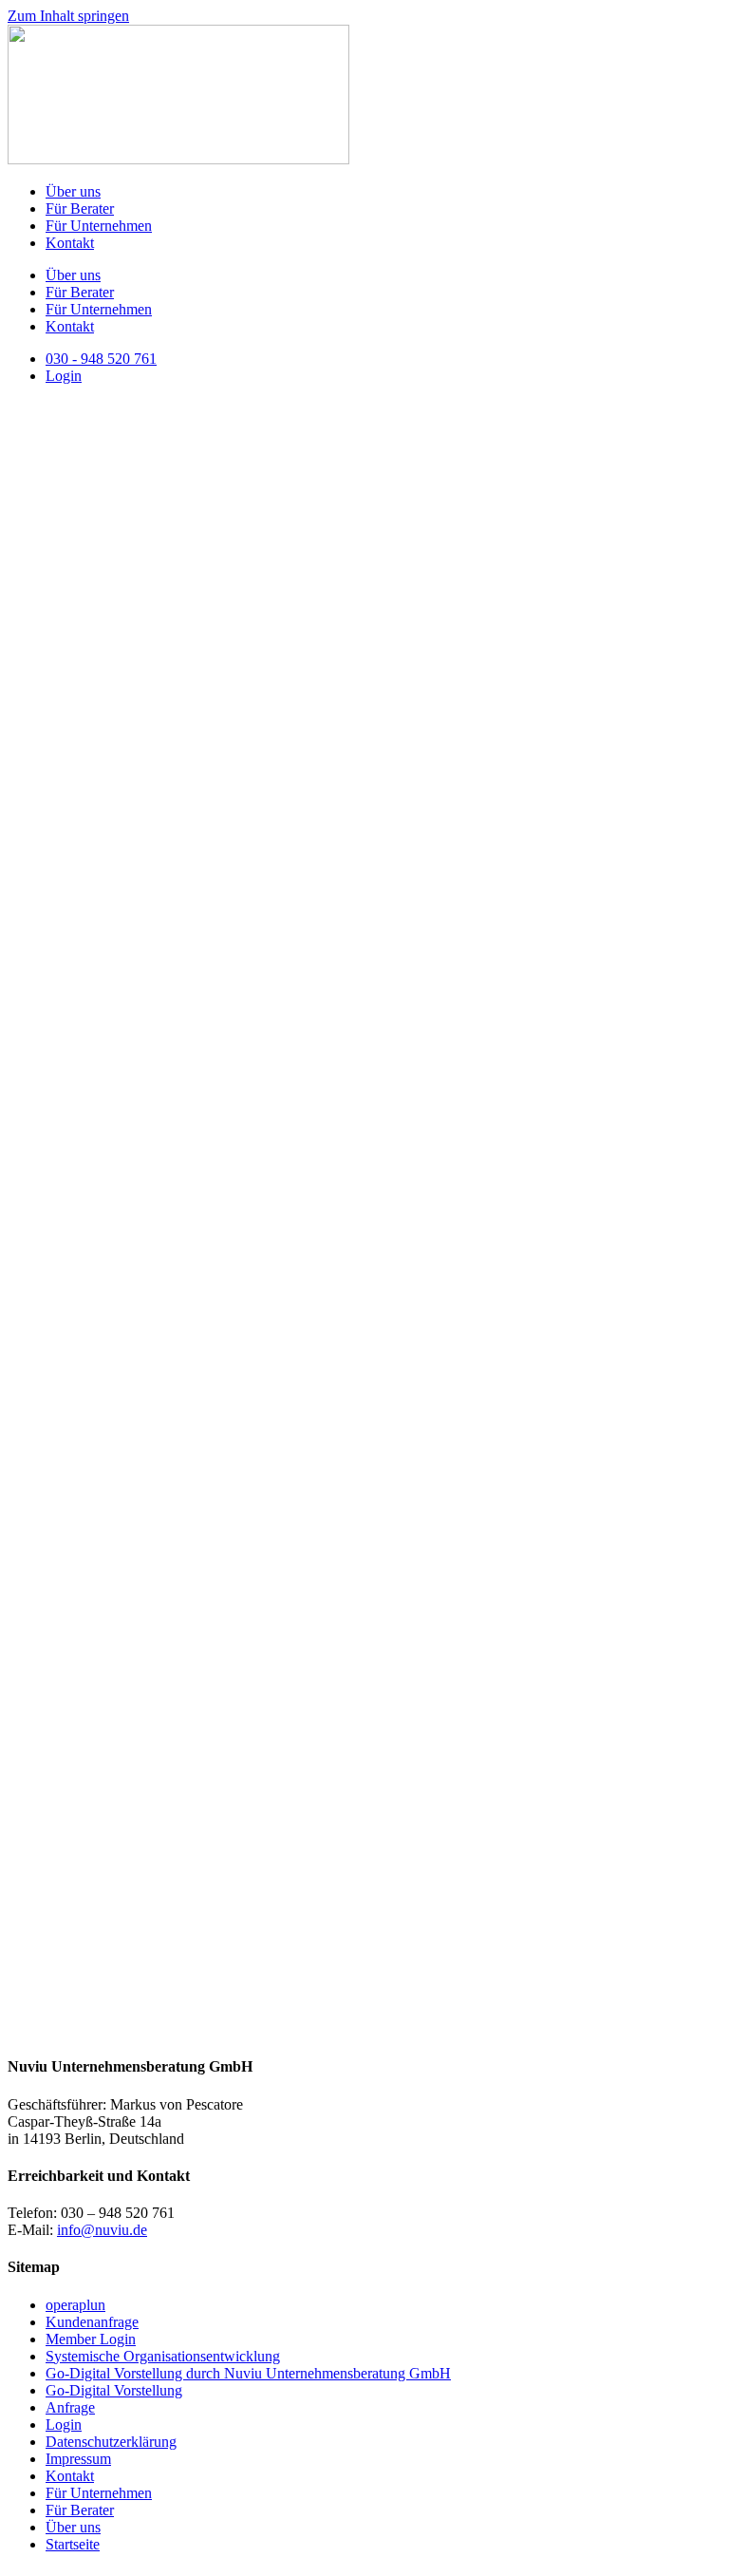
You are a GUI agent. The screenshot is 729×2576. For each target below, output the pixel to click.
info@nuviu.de (102, 2230)
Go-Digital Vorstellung (114, 2390)
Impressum (78, 2459)
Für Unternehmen (99, 226)
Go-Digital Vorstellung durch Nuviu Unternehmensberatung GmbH (248, 2373)
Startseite (73, 2544)
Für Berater (80, 208)
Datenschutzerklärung (111, 2442)
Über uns (73, 191)
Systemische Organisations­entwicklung (163, 2356)
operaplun (75, 2305)
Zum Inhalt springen (68, 16)
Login (64, 2424)
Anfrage (70, 2407)
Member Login (91, 2339)
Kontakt (70, 243)
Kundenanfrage (92, 2322)
